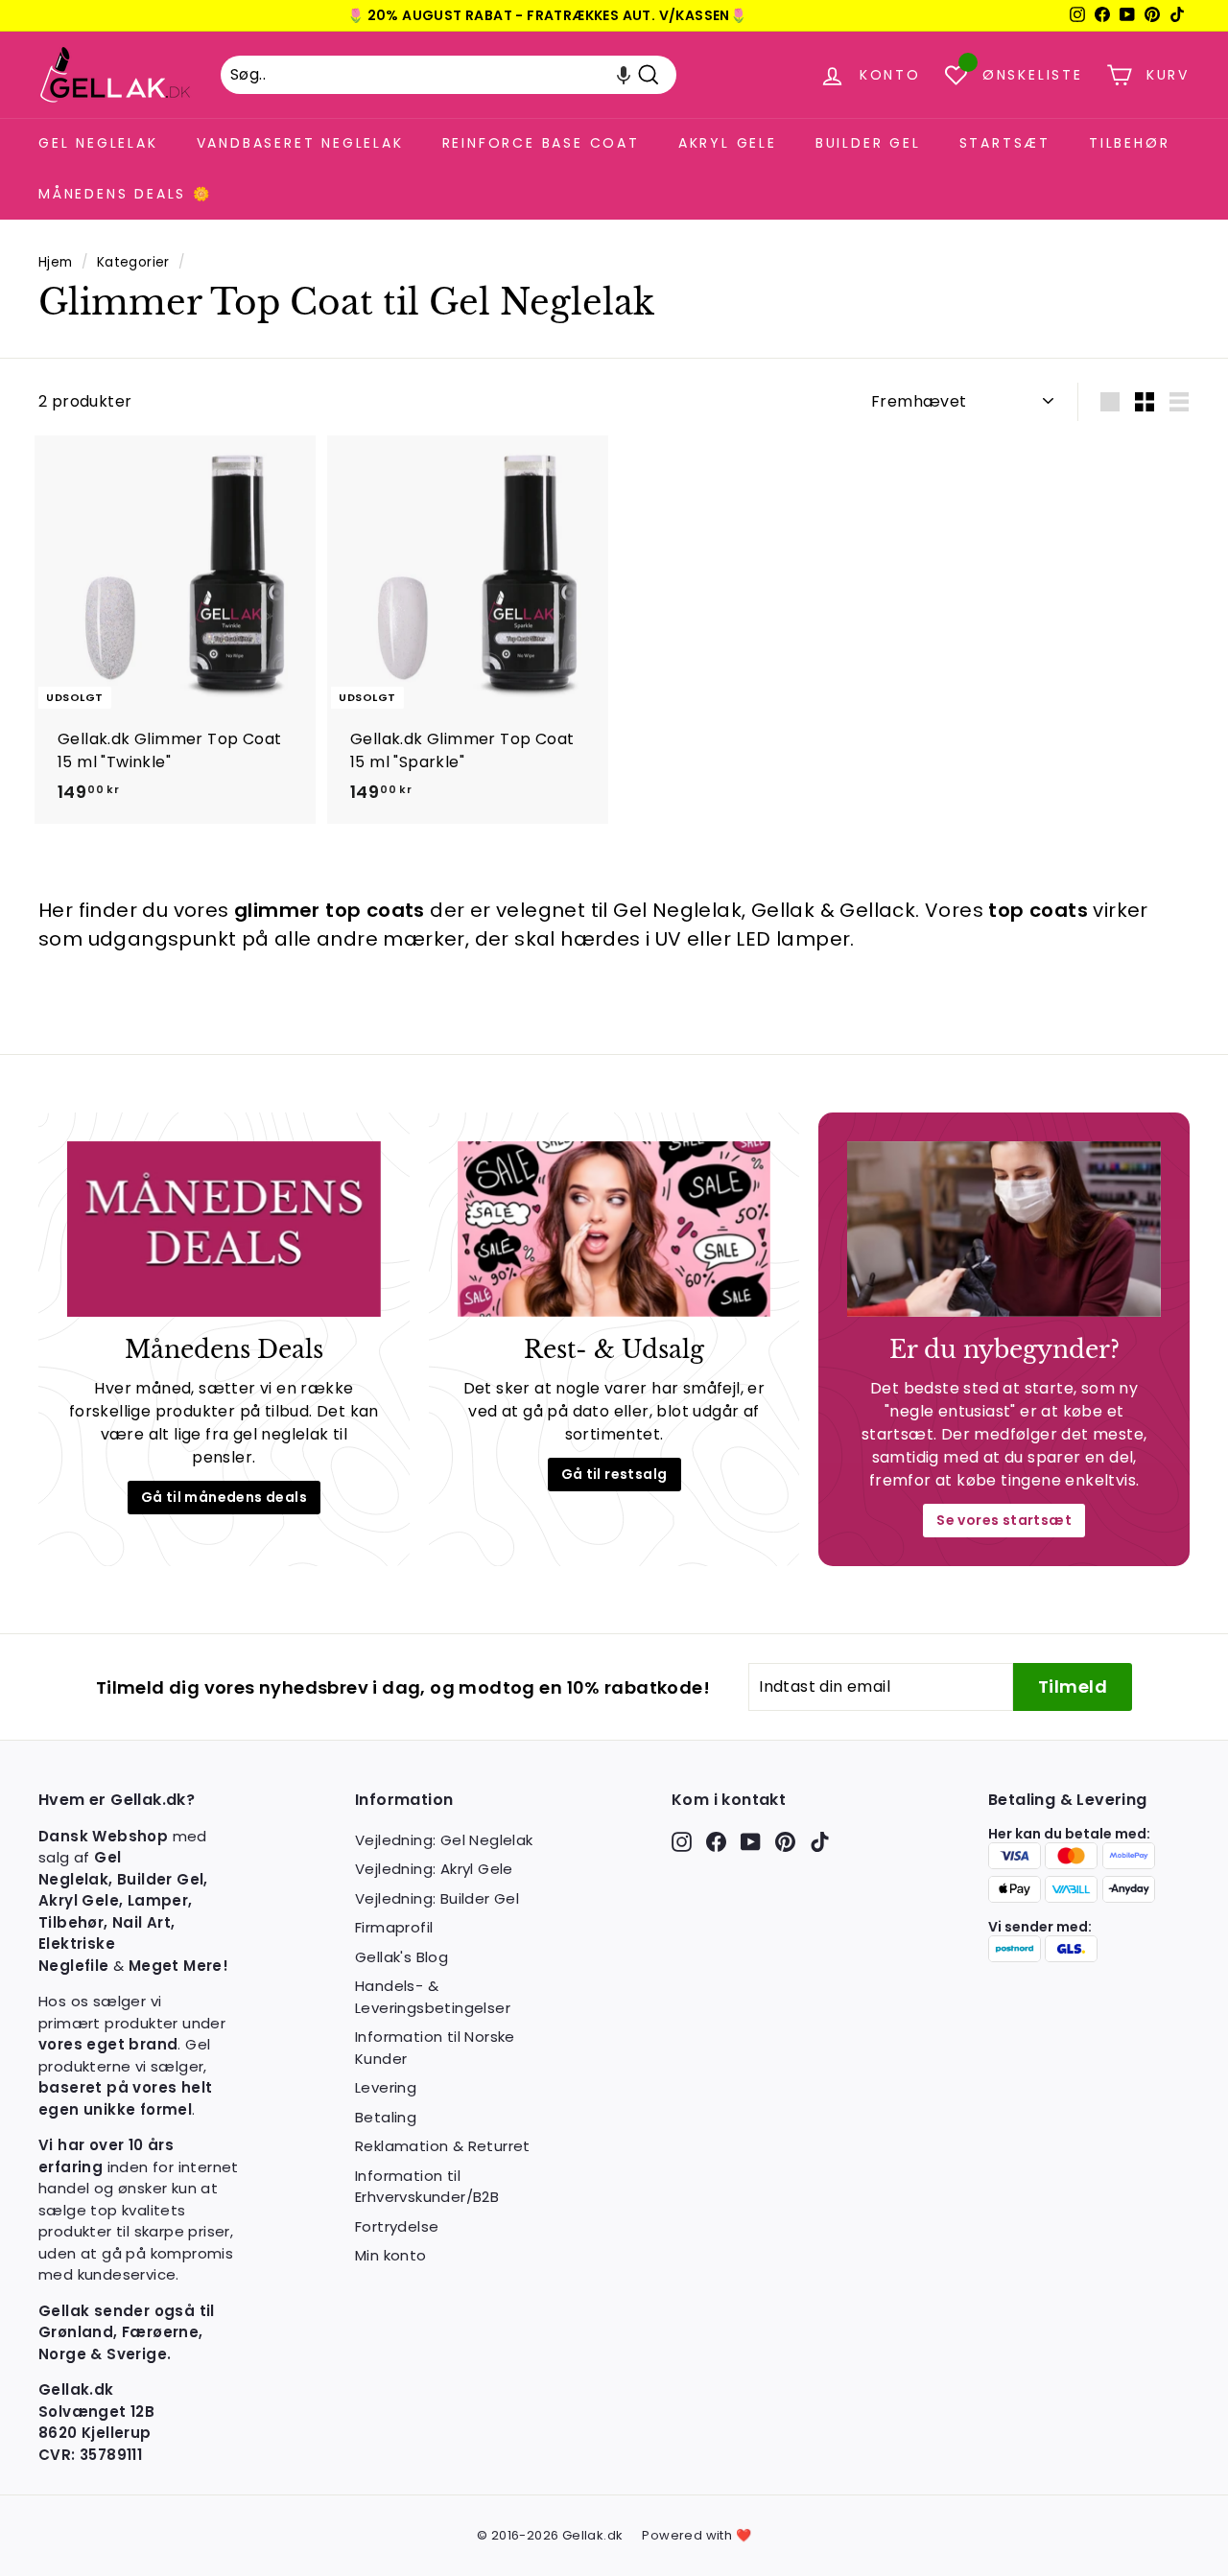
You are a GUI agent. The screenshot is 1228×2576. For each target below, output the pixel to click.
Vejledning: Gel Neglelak (444, 1840)
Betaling (386, 2117)
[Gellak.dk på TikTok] (820, 1842)
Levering (386, 2087)
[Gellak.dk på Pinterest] (785, 1842)
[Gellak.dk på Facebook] (716, 1842)
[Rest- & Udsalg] (614, 1229)
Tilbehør (1129, 143)
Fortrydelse (397, 2226)
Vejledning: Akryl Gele (434, 1869)
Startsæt (1005, 143)
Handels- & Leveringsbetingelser (433, 1997)
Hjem (56, 262)
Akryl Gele (728, 143)
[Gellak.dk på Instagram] (682, 1842)
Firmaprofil (394, 1927)
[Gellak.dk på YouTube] (751, 1842)
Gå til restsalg (614, 1474)
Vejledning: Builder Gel (437, 1898)
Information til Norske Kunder (435, 2048)
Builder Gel (868, 143)
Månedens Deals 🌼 (125, 194)
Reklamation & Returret (443, 2146)
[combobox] (449, 75)
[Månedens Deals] (224, 1229)
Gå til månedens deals (224, 1497)
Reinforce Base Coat (541, 143)
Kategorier (133, 262)
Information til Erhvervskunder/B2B (427, 2187)
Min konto (391, 2255)
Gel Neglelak (98, 143)
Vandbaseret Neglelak (300, 143)
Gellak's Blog (401, 1957)
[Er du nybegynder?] (1004, 1229)
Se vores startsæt (1004, 1520)
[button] (624, 75)
